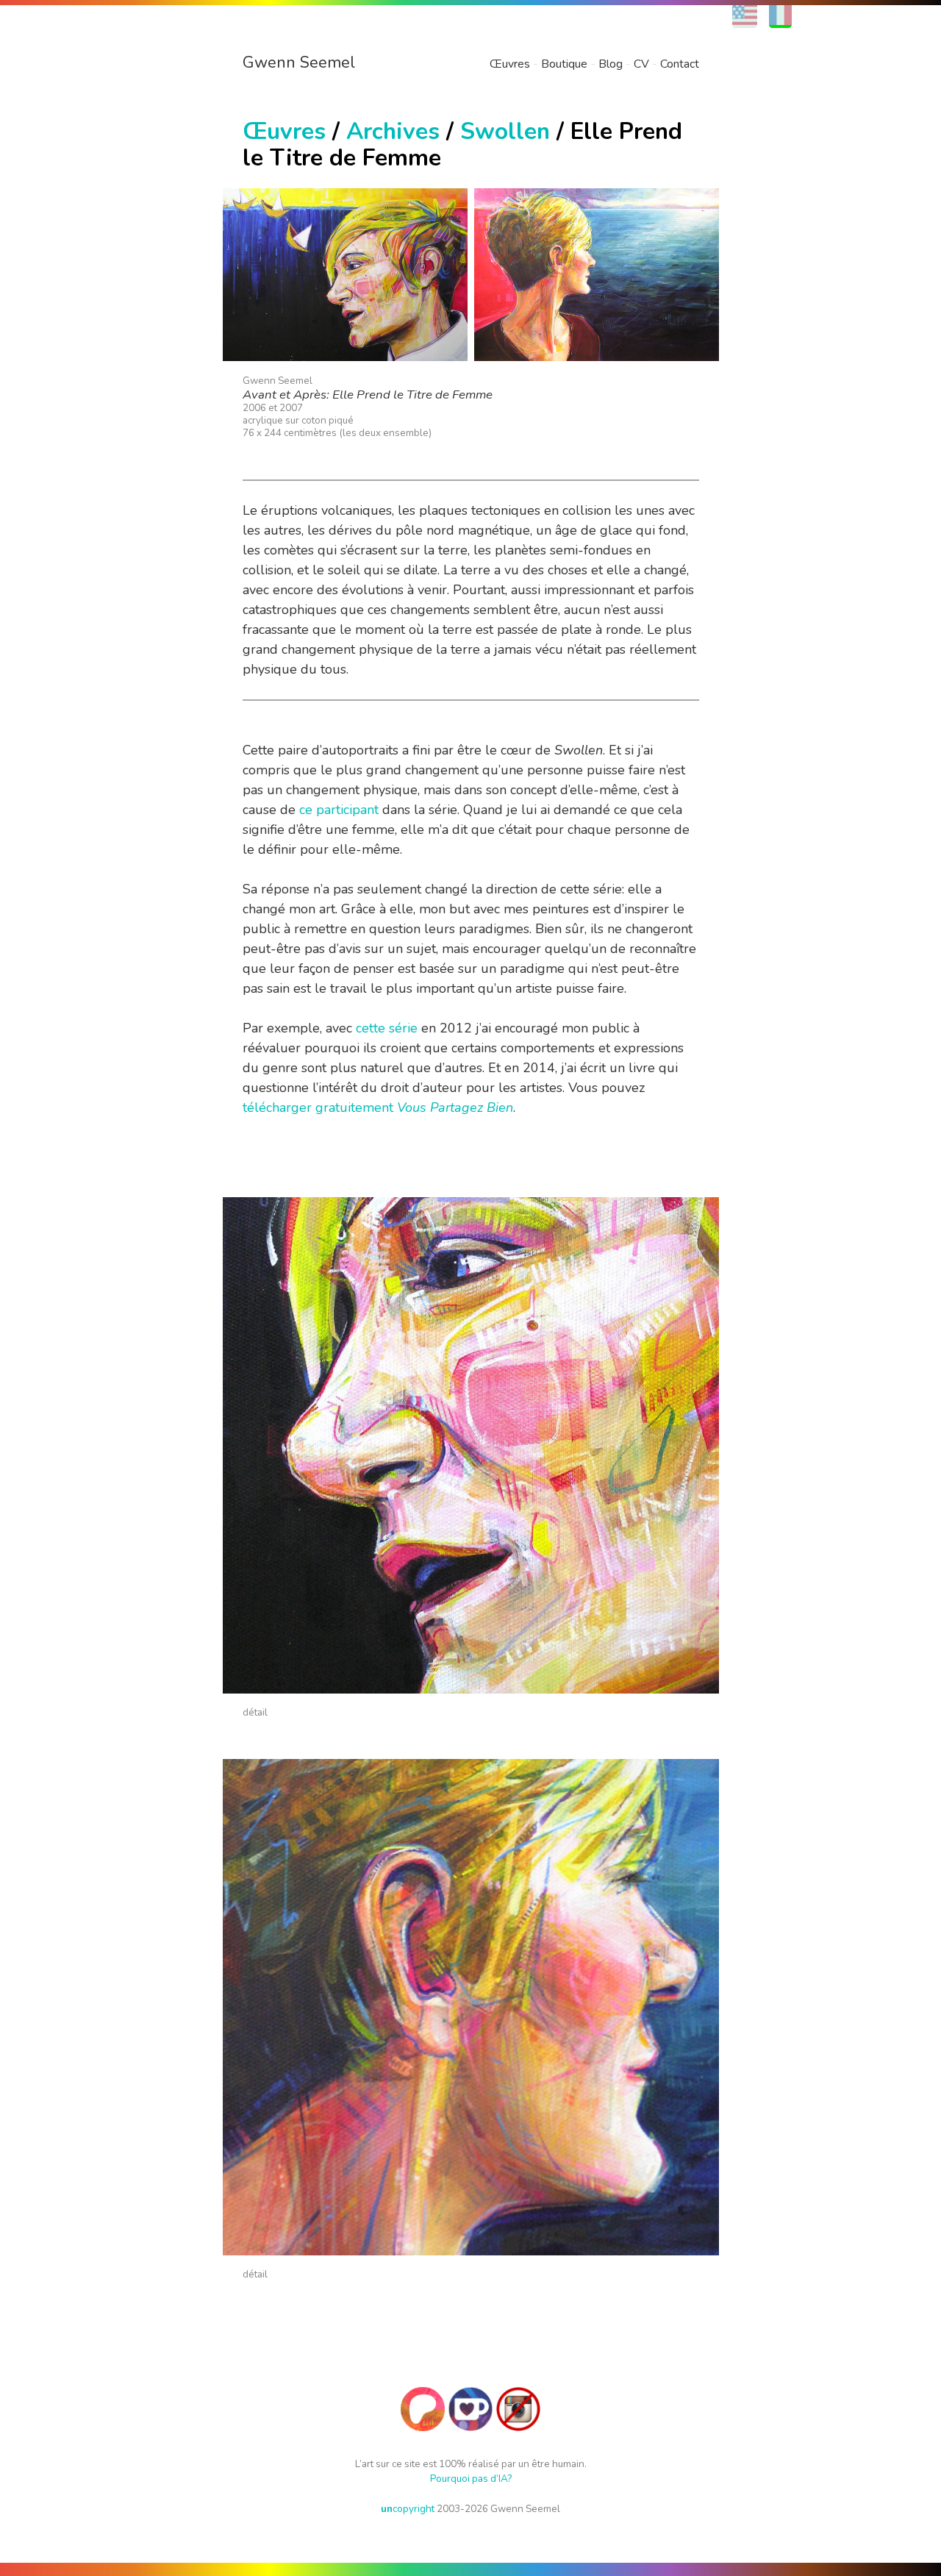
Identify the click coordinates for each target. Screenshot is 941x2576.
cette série (387, 1028)
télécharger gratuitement (378, 1107)
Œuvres (510, 64)
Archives (393, 131)
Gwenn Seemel (299, 63)
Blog (611, 64)
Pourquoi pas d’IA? (471, 2479)
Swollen (505, 131)
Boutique (564, 64)
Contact (680, 64)
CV (641, 64)
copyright (408, 2509)
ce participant (339, 810)
